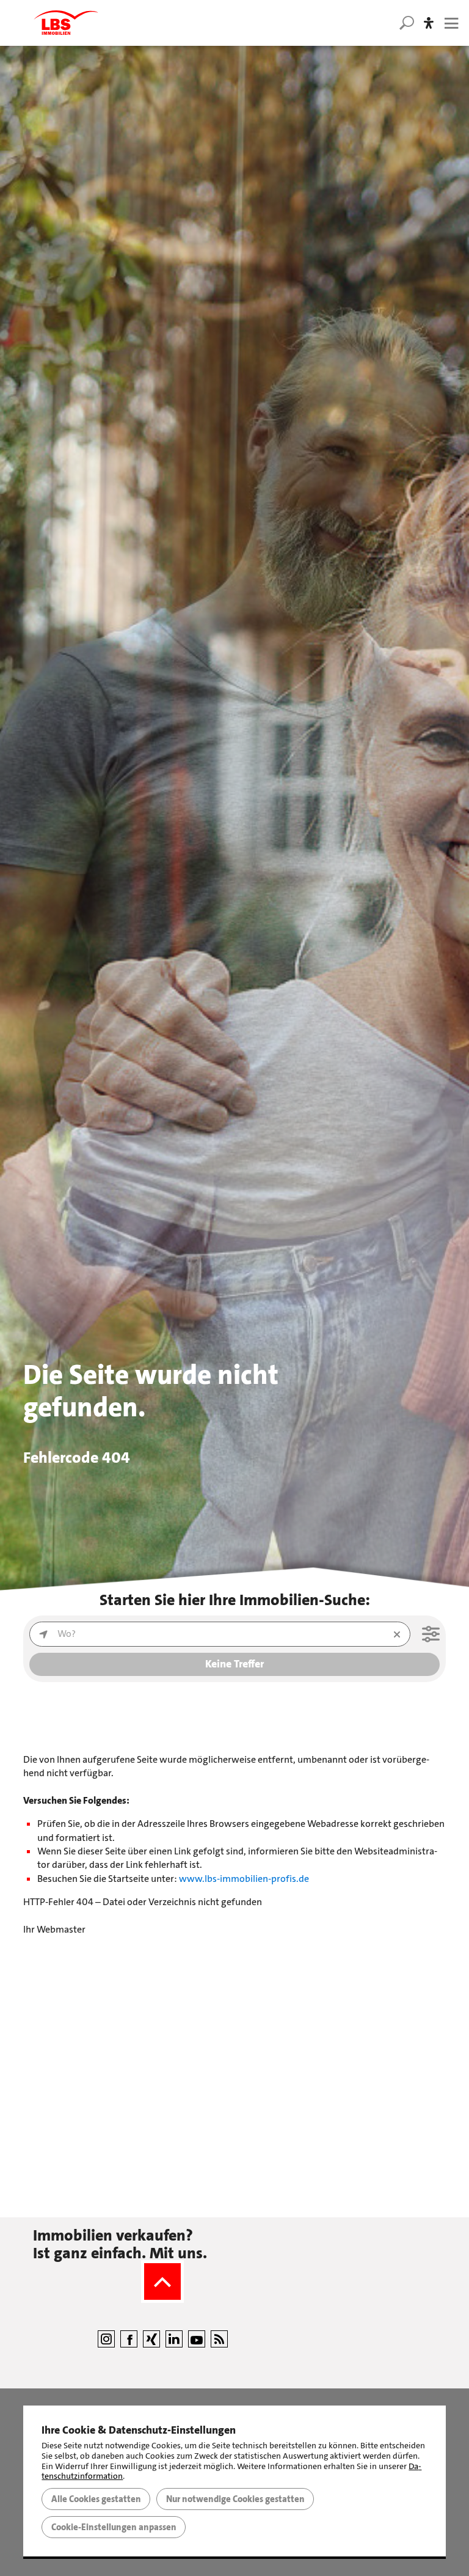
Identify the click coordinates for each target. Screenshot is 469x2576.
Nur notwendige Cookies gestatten (235, 2499)
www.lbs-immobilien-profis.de (244, 1879)
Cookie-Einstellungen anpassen (114, 2527)
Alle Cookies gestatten (96, 2499)
